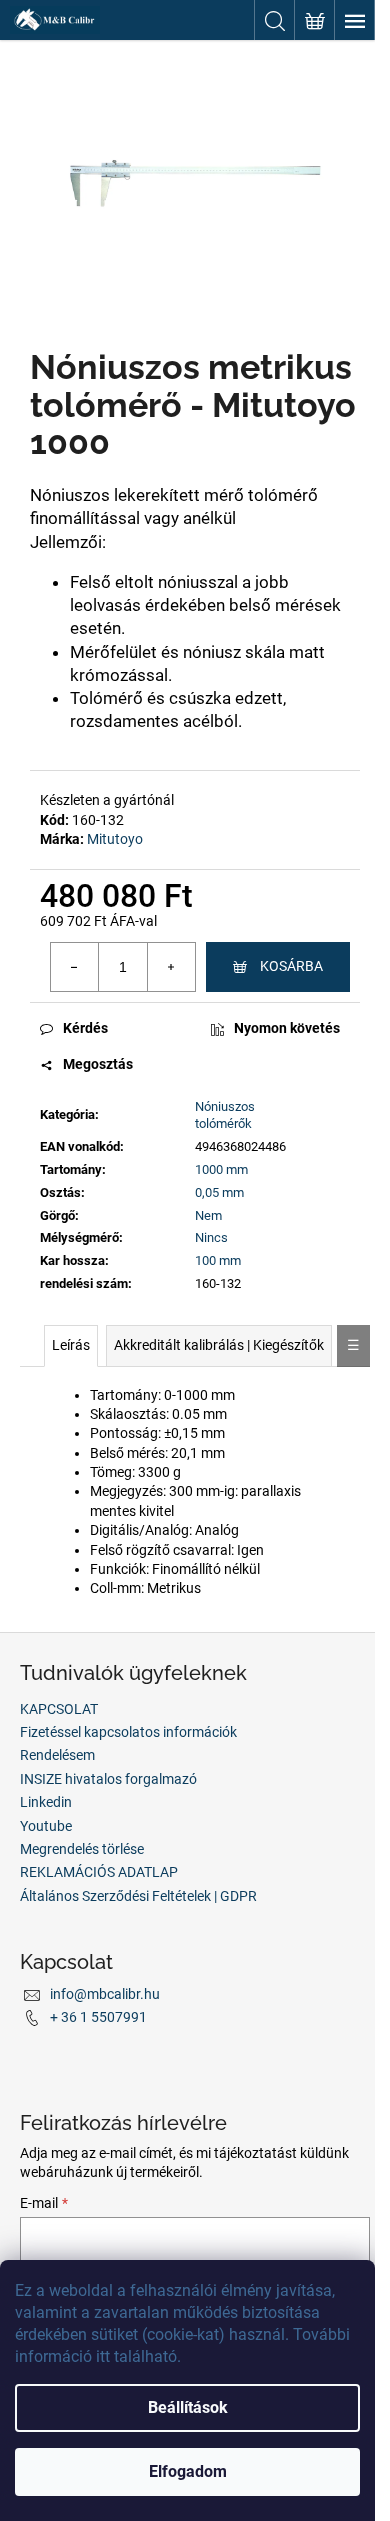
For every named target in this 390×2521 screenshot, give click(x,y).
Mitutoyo (115, 839)
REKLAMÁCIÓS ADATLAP (99, 1872)
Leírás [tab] (71, 1345)
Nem (208, 1215)
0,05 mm (219, 1192)
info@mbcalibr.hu (105, 1994)
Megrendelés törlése (82, 1849)
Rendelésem (57, 1755)
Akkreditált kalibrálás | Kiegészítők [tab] (219, 1345)
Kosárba (291, 966)
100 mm (218, 1260)
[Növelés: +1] (171, 967)
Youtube (46, 1826)
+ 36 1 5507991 (98, 2017)
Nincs (211, 1237)
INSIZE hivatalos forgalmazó (108, 1779)
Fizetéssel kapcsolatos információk (128, 1732)
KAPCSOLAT (59, 1709)
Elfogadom (188, 2471)
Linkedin (46, 1802)
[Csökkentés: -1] (75, 967)
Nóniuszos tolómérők (225, 1115)
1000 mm (221, 1169)
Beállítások (188, 2407)
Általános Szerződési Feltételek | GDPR (138, 1896)
